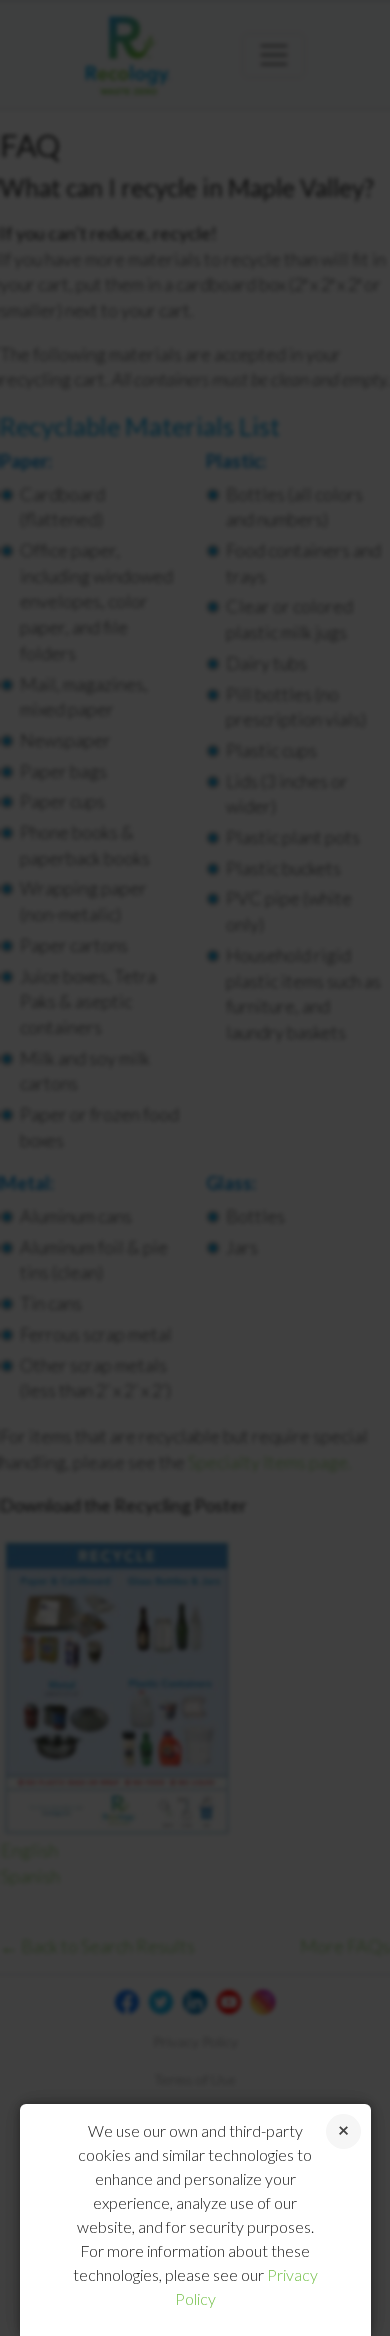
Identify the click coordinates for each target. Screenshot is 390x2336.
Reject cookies (343, 2131)
